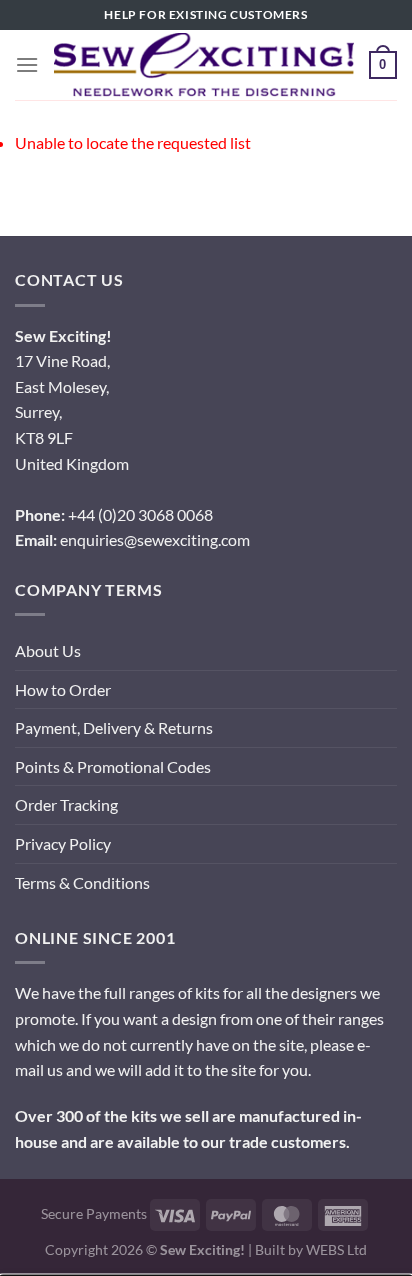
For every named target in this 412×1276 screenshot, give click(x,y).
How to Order (63, 689)
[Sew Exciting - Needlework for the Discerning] (204, 65)
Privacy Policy (63, 843)
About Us (48, 650)
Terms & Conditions (82, 882)
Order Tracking (66, 804)
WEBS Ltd (336, 1249)
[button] (27, 64)
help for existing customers (205, 14)
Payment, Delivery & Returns (114, 727)
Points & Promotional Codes (113, 766)
